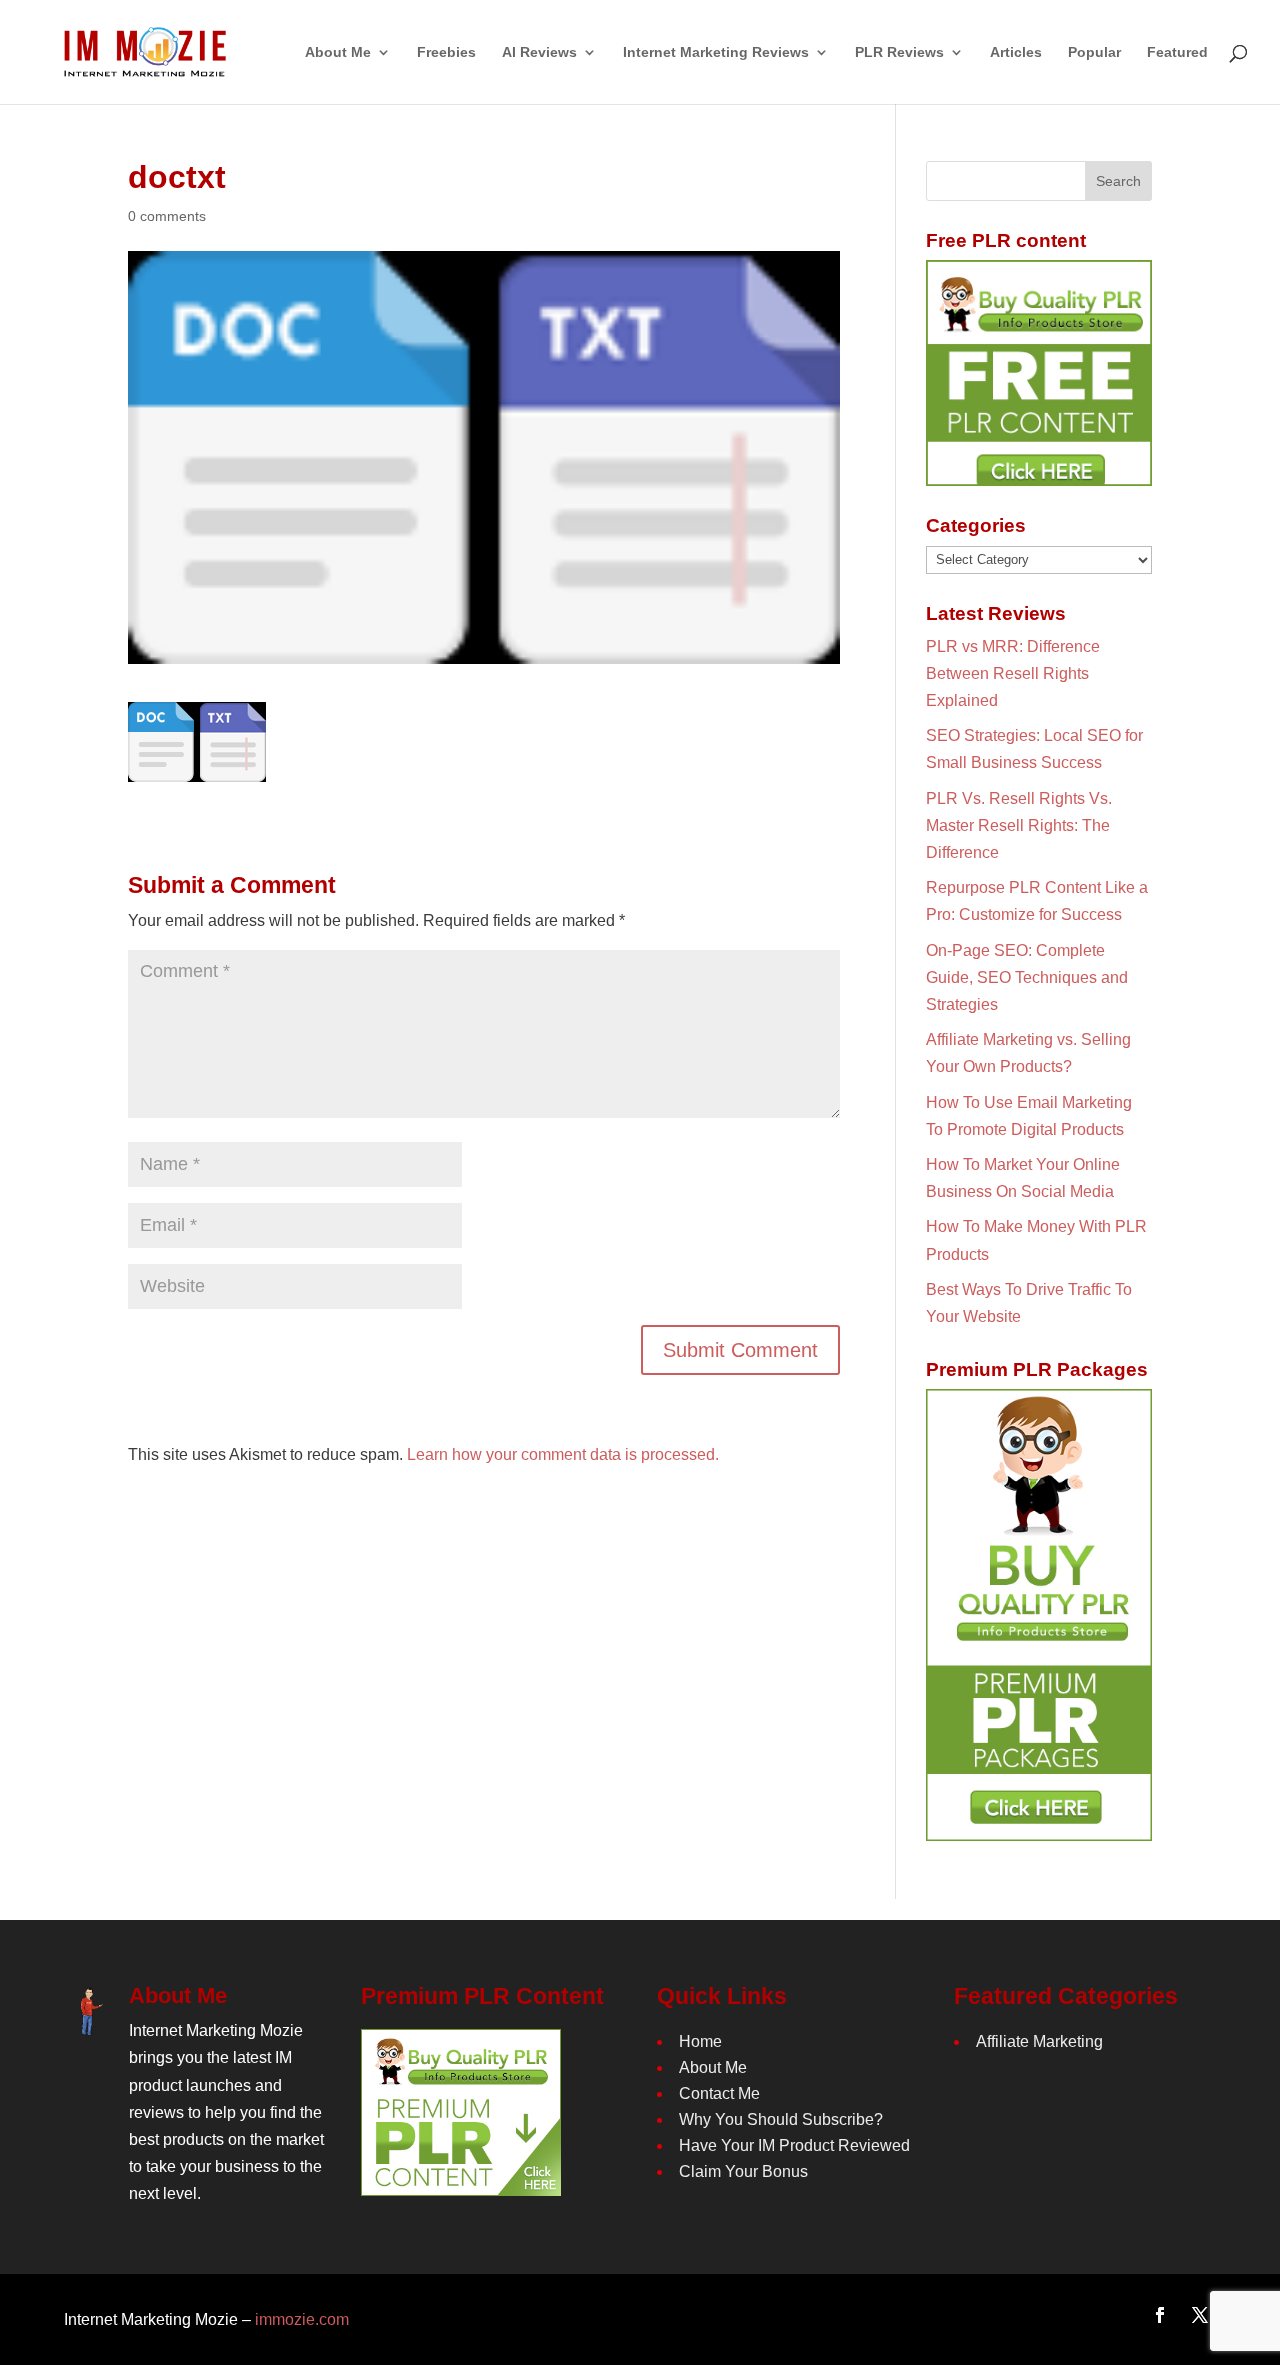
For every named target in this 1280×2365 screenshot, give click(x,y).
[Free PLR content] (1039, 373)
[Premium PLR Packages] (1039, 1615)
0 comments (167, 216)
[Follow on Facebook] (1160, 2315)
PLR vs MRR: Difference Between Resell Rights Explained (1013, 673)
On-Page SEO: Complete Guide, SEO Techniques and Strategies (1027, 977)
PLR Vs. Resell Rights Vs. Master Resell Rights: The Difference (1019, 825)
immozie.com (302, 2319)
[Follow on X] (1200, 2315)
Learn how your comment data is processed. (563, 1454)
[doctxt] (197, 768)
